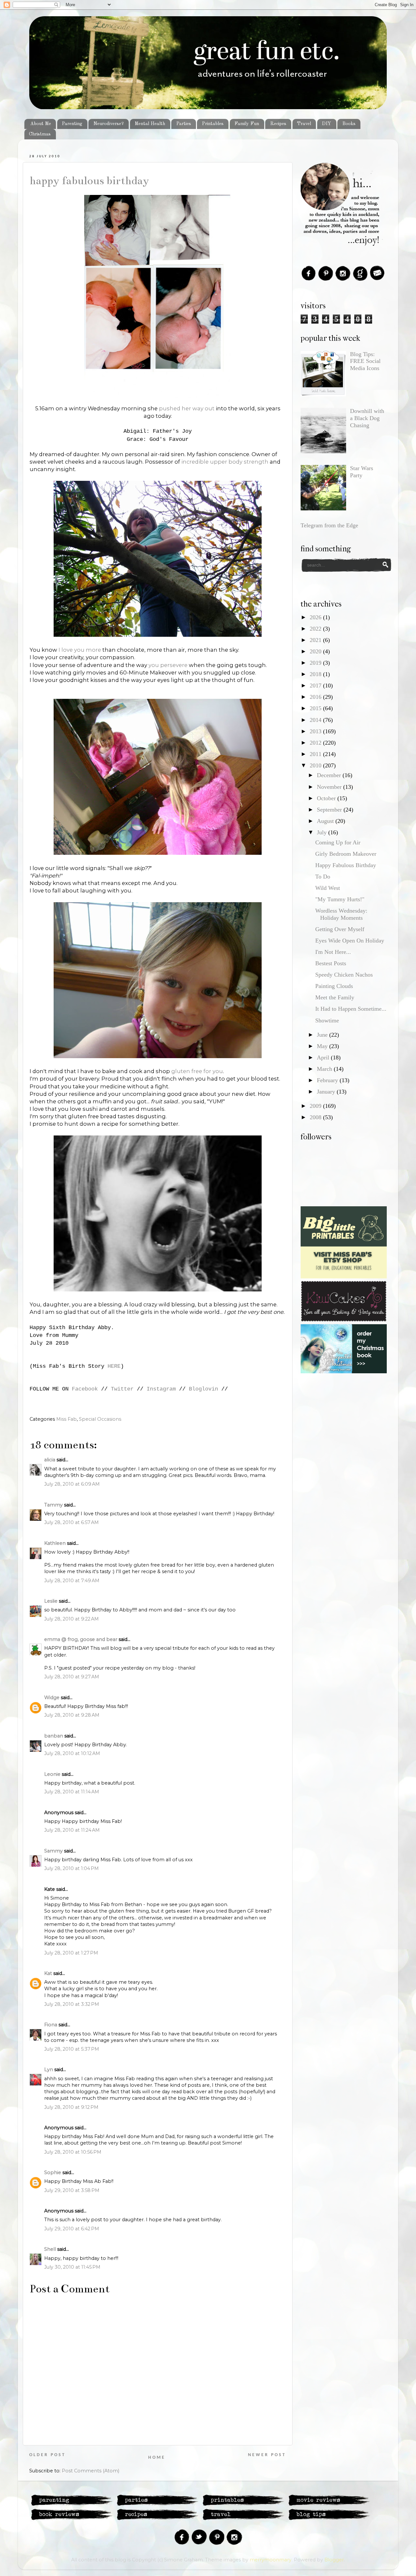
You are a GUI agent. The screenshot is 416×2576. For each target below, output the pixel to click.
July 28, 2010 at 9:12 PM (71, 2107)
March (325, 1069)
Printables (213, 124)
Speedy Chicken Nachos (344, 975)
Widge (52, 1698)
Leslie (51, 1601)
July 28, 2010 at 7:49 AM (72, 1581)
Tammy (53, 1505)
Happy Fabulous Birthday (89, 181)
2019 (316, 663)
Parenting (72, 124)
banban (54, 1736)
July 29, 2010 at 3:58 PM (72, 2190)
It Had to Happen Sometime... (351, 1009)
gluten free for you (197, 1071)
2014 (316, 720)
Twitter (122, 1389)
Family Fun (247, 124)
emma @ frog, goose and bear (81, 1639)
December (330, 775)
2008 (316, 1117)
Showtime (327, 1020)
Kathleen (55, 1543)
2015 (316, 708)
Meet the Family (335, 997)
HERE (114, 1366)
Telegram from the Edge (329, 525)
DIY (326, 124)
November (330, 787)
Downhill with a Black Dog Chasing (367, 418)
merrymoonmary (271, 2560)
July (323, 832)
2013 (316, 731)
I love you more (80, 650)
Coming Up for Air (338, 842)
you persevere (169, 665)
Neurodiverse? (109, 124)
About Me (41, 124)
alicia (50, 1460)
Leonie (52, 1774)
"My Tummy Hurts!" (340, 899)
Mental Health (150, 124)
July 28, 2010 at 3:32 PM (72, 2004)
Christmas (40, 134)
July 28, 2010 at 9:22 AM (71, 1619)
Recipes (278, 124)
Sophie (53, 2172)
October (327, 798)
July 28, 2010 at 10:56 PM (73, 2152)
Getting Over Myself (340, 929)
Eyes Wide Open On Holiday (350, 941)
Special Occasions (100, 1419)
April (324, 1057)
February (328, 1080)
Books (349, 124)
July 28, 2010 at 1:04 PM (71, 1868)
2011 (316, 754)
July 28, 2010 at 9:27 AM (72, 1677)
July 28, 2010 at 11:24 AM (72, 1830)
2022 (316, 629)
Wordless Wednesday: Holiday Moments (341, 914)
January (327, 1092)
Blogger (334, 2560)
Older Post (47, 2455)
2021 (316, 640)
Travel (304, 124)
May (323, 1046)
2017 (316, 686)
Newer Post (267, 2455)
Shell (50, 2249)
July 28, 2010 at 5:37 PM (72, 2049)
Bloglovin (203, 1389)
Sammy (53, 1851)
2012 (316, 743)
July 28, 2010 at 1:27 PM (71, 1953)
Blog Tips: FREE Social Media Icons (365, 361)
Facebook (85, 1389)
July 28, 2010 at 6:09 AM (72, 1484)
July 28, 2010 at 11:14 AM (72, 1792)
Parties (184, 124)
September (330, 810)
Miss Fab (66, 1419)
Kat (48, 1973)
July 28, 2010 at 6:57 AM (71, 1522)
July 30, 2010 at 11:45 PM (72, 2267)
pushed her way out (187, 408)
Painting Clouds (334, 986)
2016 (316, 697)
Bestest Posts (331, 963)
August (326, 821)
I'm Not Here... (333, 952)
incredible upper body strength (225, 462)
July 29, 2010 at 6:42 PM (72, 2229)
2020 (316, 651)
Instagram (161, 1389)
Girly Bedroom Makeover (346, 854)
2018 (316, 674)
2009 (316, 1106)
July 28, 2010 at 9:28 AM (72, 1715)
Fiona (51, 2025)
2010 (316, 765)
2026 (316, 617)
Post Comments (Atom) (91, 2471)
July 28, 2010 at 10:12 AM (72, 1753)
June (323, 1035)
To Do (323, 877)
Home (157, 2458)
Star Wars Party (362, 472)
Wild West (328, 888)
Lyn (49, 2070)
